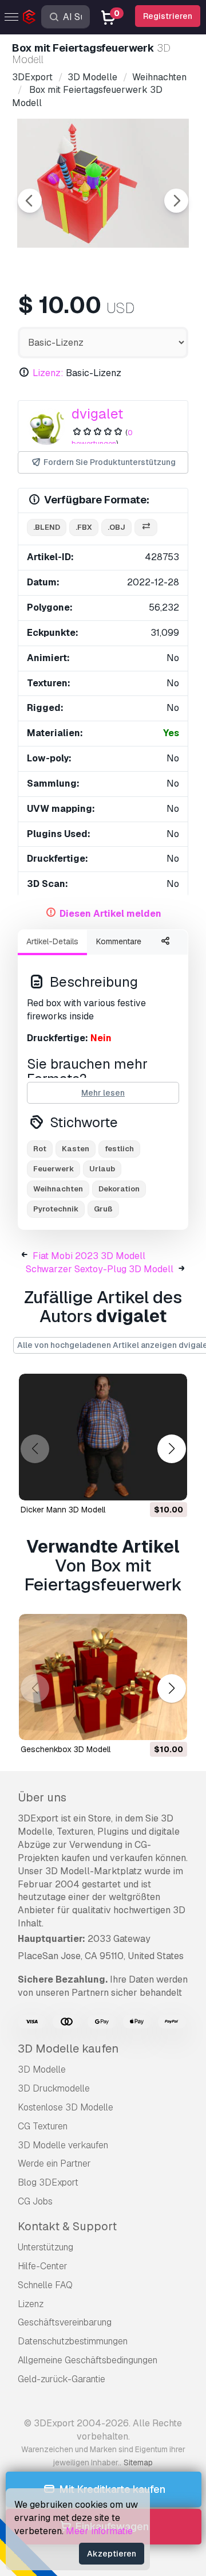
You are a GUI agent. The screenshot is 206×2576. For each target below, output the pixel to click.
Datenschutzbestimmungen (73, 2341)
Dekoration (119, 1189)
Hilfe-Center (43, 2266)
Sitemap (138, 2462)
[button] (171, 1449)
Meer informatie (99, 2531)
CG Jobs (35, 2201)
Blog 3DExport (48, 2182)
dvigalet (97, 414)
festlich (119, 1149)
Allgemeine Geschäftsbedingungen (88, 2360)
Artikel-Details (52, 941)
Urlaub (102, 1169)
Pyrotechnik (56, 1209)
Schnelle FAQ (45, 2285)
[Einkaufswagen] (147, 1484)
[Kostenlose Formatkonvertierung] (146, 528)
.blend (47, 527)
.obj (116, 527)
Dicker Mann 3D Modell (63, 1510)
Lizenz (31, 2304)
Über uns (42, 1797)
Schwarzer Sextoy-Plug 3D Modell (100, 1269)
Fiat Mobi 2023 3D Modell (89, 1256)
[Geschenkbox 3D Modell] (103, 1677)
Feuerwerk (54, 1169)
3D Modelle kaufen (68, 2049)
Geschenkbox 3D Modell (66, 1749)
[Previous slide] (30, 201)
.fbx (84, 527)
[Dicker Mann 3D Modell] (103, 1437)
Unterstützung (45, 2247)
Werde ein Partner (54, 2163)
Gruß (103, 1209)
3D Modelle (42, 2069)
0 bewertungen (102, 438)
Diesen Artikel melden (110, 914)
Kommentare (119, 941)
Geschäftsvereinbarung (65, 2322)
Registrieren (168, 16)
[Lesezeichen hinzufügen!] (171, 1484)
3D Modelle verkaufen (63, 2145)
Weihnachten (58, 1189)
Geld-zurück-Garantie (62, 2379)
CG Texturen (43, 2126)
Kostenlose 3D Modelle (66, 2107)
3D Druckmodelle (54, 2088)
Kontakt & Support (67, 2226)
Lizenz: (48, 373)
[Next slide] (176, 201)
